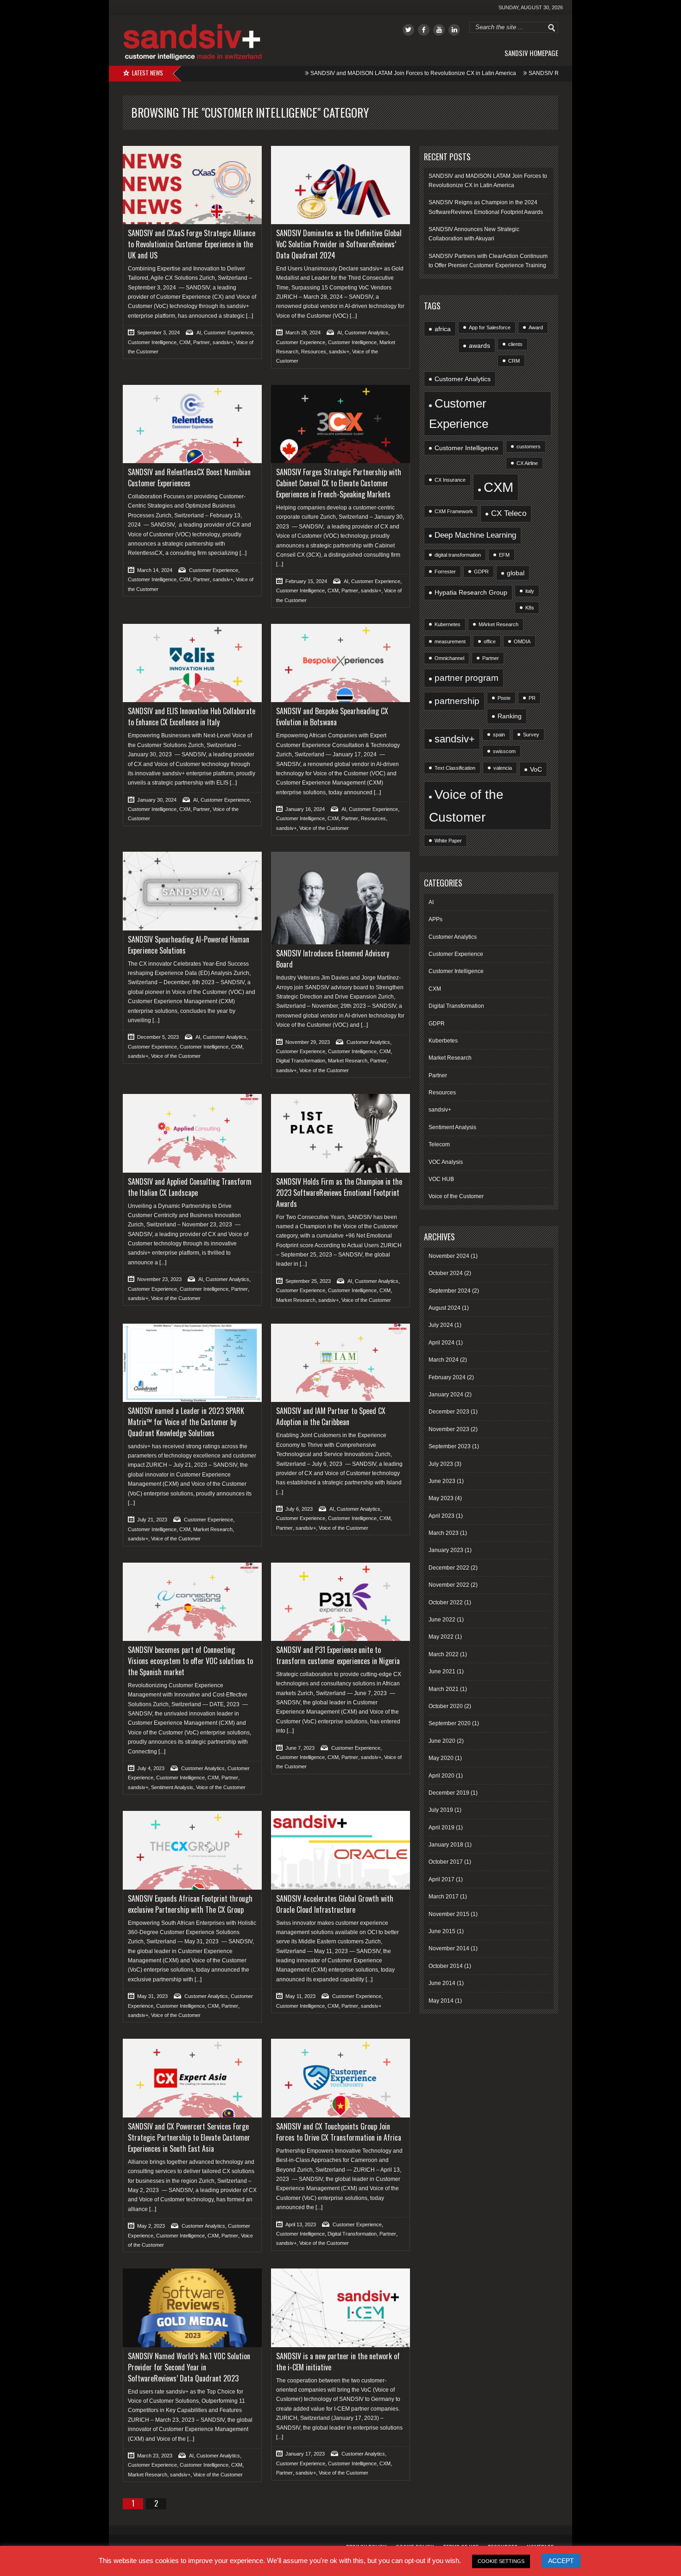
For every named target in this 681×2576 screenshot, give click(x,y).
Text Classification (455, 768)
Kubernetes (448, 624)
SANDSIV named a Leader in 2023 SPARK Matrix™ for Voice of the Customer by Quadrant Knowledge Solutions (186, 1422)
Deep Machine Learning (475, 535)
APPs (435, 919)
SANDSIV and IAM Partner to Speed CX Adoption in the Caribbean (331, 1416)
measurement (450, 641)
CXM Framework (454, 511)
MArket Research (498, 624)
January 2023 (446, 1550)
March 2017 (444, 1897)
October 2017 (446, 1862)
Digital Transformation (301, 1061)
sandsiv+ (223, 342)
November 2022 (449, 1585)
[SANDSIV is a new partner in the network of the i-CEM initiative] (340, 2308)
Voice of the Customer (324, 828)
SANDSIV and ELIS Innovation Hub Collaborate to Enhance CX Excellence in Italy (192, 716)
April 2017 (441, 1879)
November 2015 (449, 1914)
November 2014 (449, 1948)
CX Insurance (450, 480)
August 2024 (445, 1308)
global (516, 573)
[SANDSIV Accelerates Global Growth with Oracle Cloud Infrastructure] (340, 1850)
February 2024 (447, 1377)
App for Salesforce (490, 327)
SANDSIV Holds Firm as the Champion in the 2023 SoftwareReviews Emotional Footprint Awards (339, 1193)
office (490, 641)
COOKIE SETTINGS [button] (501, 2561)
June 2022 (442, 1620)
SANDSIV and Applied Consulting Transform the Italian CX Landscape (190, 1187)
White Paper (448, 841)
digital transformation (458, 555)
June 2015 (442, 1931)
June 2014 (442, 1983)
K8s (530, 608)
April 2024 (441, 1343)
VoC (536, 769)
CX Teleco (509, 513)
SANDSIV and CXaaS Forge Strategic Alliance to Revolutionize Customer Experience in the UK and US (192, 244)
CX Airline (527, 463)
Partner (202, 342)
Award (536, 327)
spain (499, 735)
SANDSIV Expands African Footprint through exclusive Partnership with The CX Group (190, 1904)
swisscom (504, 751)
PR (532, 698)
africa (443, 329)
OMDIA (522, 641)
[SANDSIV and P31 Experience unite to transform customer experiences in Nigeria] (340, 1602)
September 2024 (450, 1291)
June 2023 (442, 1481)
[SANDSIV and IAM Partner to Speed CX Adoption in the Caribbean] (340, 1363)
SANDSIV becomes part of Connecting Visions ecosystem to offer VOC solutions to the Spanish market (190, 1661)
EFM (504, 555)
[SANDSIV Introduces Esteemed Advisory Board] (340, 898)
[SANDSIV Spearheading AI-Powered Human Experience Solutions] (192, 891)
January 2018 (446, 1845)
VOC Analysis (446, 1162)
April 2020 (441, 1776)
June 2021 (442, 1671)
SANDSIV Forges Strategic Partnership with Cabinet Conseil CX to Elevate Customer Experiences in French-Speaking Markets (339, 483)
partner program (467, 678)
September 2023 (450, 1446)
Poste (504, 698)
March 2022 (444, 1654)
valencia (503, 768)
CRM (514, 361)
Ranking (510, 716)
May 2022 (441, 1637)
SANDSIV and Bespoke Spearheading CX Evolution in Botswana (332, 716)
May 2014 (441, 2001)
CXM (185, 342)
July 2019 (441, 1810)
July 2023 (441, 1464)
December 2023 (449, 1412)
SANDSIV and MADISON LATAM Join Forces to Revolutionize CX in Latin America (360, 73)
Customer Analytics (366, 333)
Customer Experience (228, 333)
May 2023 (441, 1498)
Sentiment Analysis (172, 1787)
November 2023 (449, 1429)
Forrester (445, 572)
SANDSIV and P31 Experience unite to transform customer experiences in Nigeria (338, 1655)
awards (479, 346)
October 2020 (446, 1706)
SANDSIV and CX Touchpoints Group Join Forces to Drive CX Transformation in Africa (339, 2132)
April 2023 (441, 1516)
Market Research (348, 1061)
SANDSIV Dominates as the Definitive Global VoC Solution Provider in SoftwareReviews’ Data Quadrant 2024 (339, 244)
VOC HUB (441, 1179)
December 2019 (449, 1793)
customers (529, 446)
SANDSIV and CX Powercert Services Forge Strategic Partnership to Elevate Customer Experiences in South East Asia (189, 2137)
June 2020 (442, 1741)
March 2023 (444, 1533)
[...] (249, 316)
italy (530, 591)
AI (199, 333)
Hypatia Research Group (471, 592)
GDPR (481, 572)
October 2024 (446, 1273)
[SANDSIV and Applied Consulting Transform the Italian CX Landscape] (192, 1133)
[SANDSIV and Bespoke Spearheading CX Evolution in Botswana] (340, 663)
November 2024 (449, 1256)
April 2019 (441, 1828)
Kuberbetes (443, 1041)
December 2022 (449, 1568)
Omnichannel (449, 658)
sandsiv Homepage (531, 53)
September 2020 (450, 1723)
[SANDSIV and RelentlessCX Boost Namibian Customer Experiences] (192, 424)
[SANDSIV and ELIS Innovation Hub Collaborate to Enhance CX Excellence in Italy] (192, 663)
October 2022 (446, 1602)
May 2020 (441, 1758)
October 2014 (446, 1966)
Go (552, 28)
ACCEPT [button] (561, 2561)
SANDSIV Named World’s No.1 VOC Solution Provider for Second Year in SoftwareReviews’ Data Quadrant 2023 (189, 2367)
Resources (314, 352)
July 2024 (441, 1325)
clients (515, 344)
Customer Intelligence (152, 342)
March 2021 (444, 1689)
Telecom (439, 1144)
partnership (457, 701)
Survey (531, 735)
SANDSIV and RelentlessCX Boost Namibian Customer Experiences (189, 478)
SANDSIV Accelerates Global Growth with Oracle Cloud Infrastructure (335, 1904)
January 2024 (446, 1395)
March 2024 (444, 1360)
